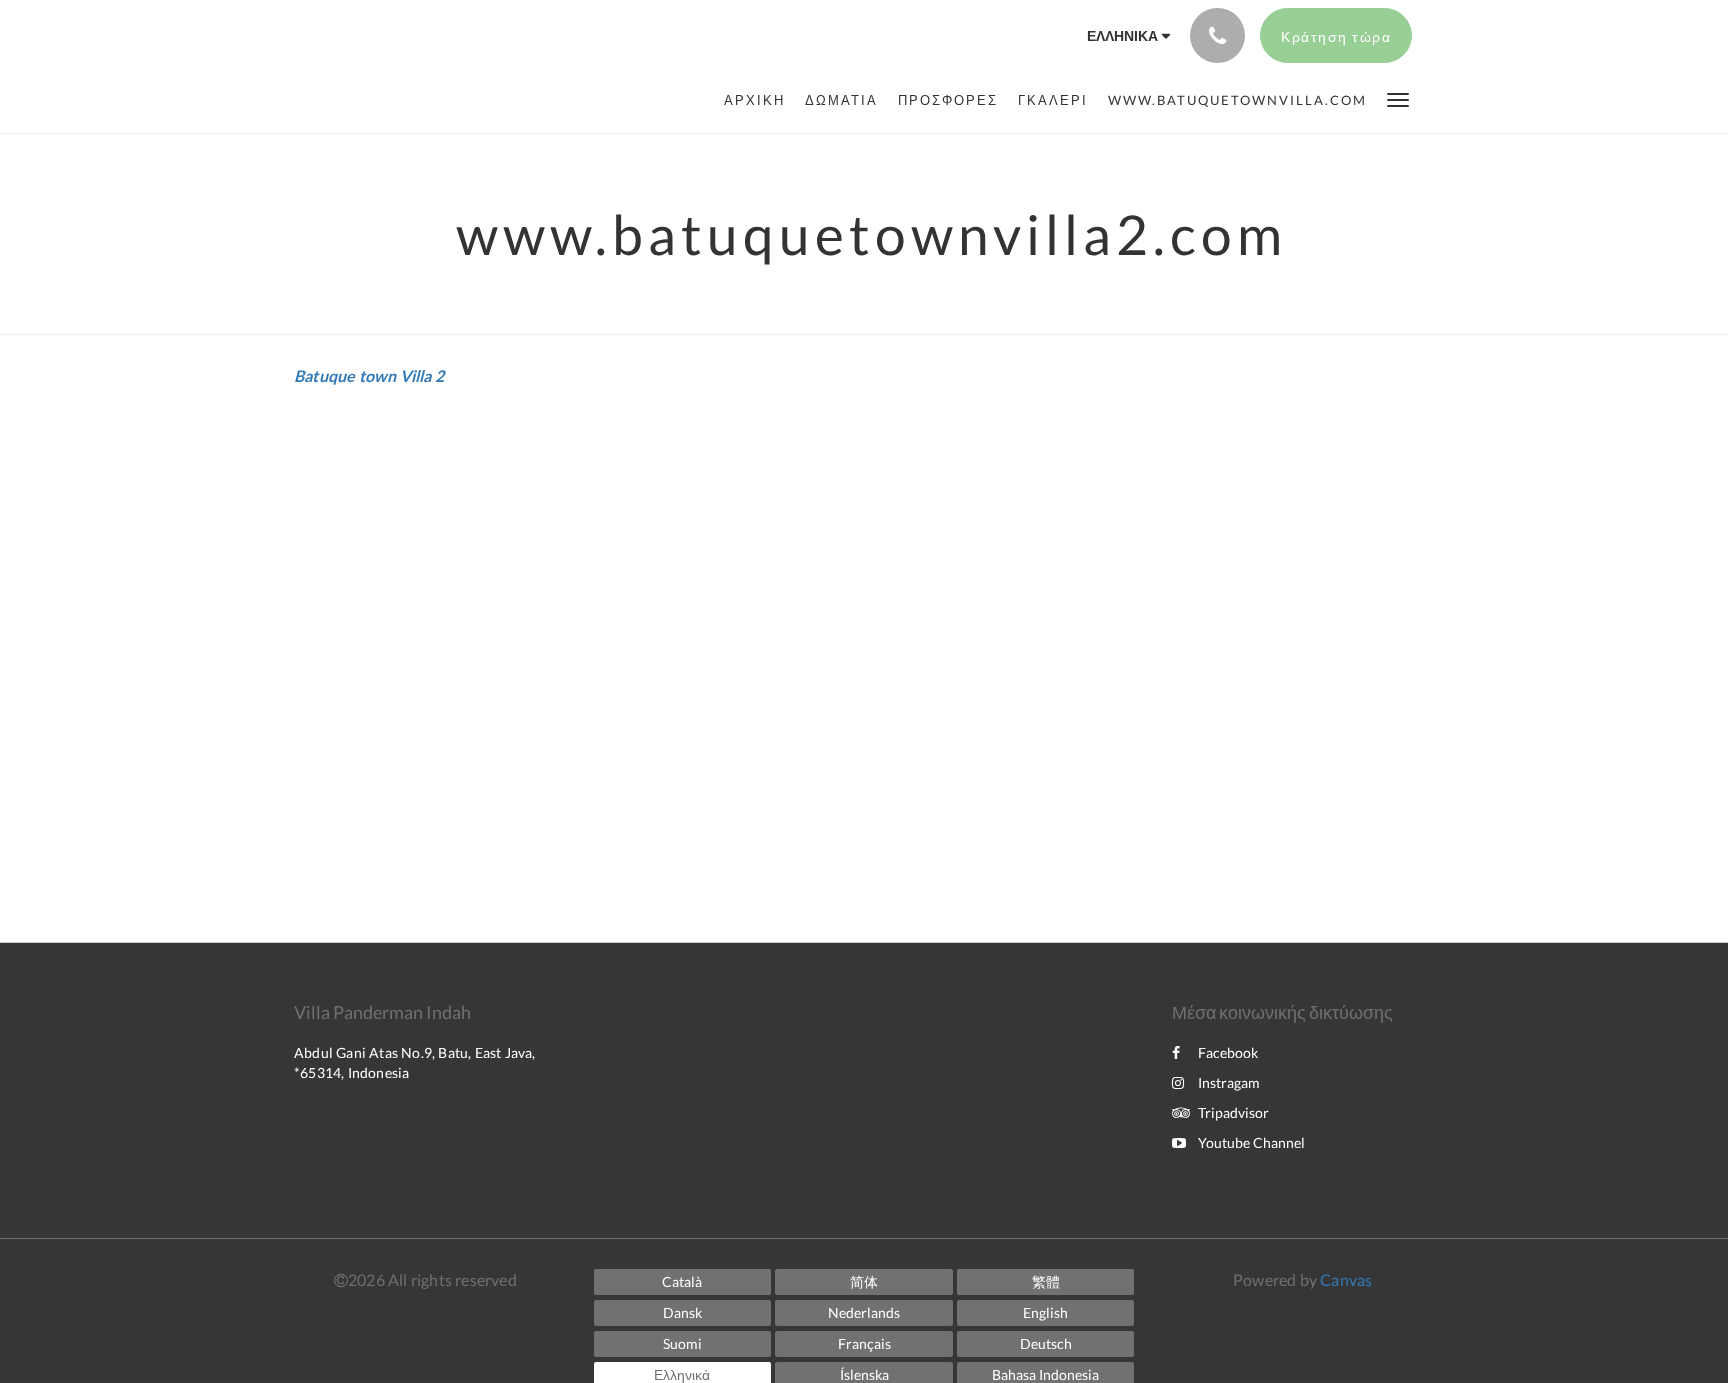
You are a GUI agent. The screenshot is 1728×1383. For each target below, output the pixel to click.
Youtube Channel (1251, 1142)
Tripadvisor (1233, 1112)
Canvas (1346, 1279)
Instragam (1229, 1082)
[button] (1398, 98)
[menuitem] (759, 100)
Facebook (1228, 1052)
